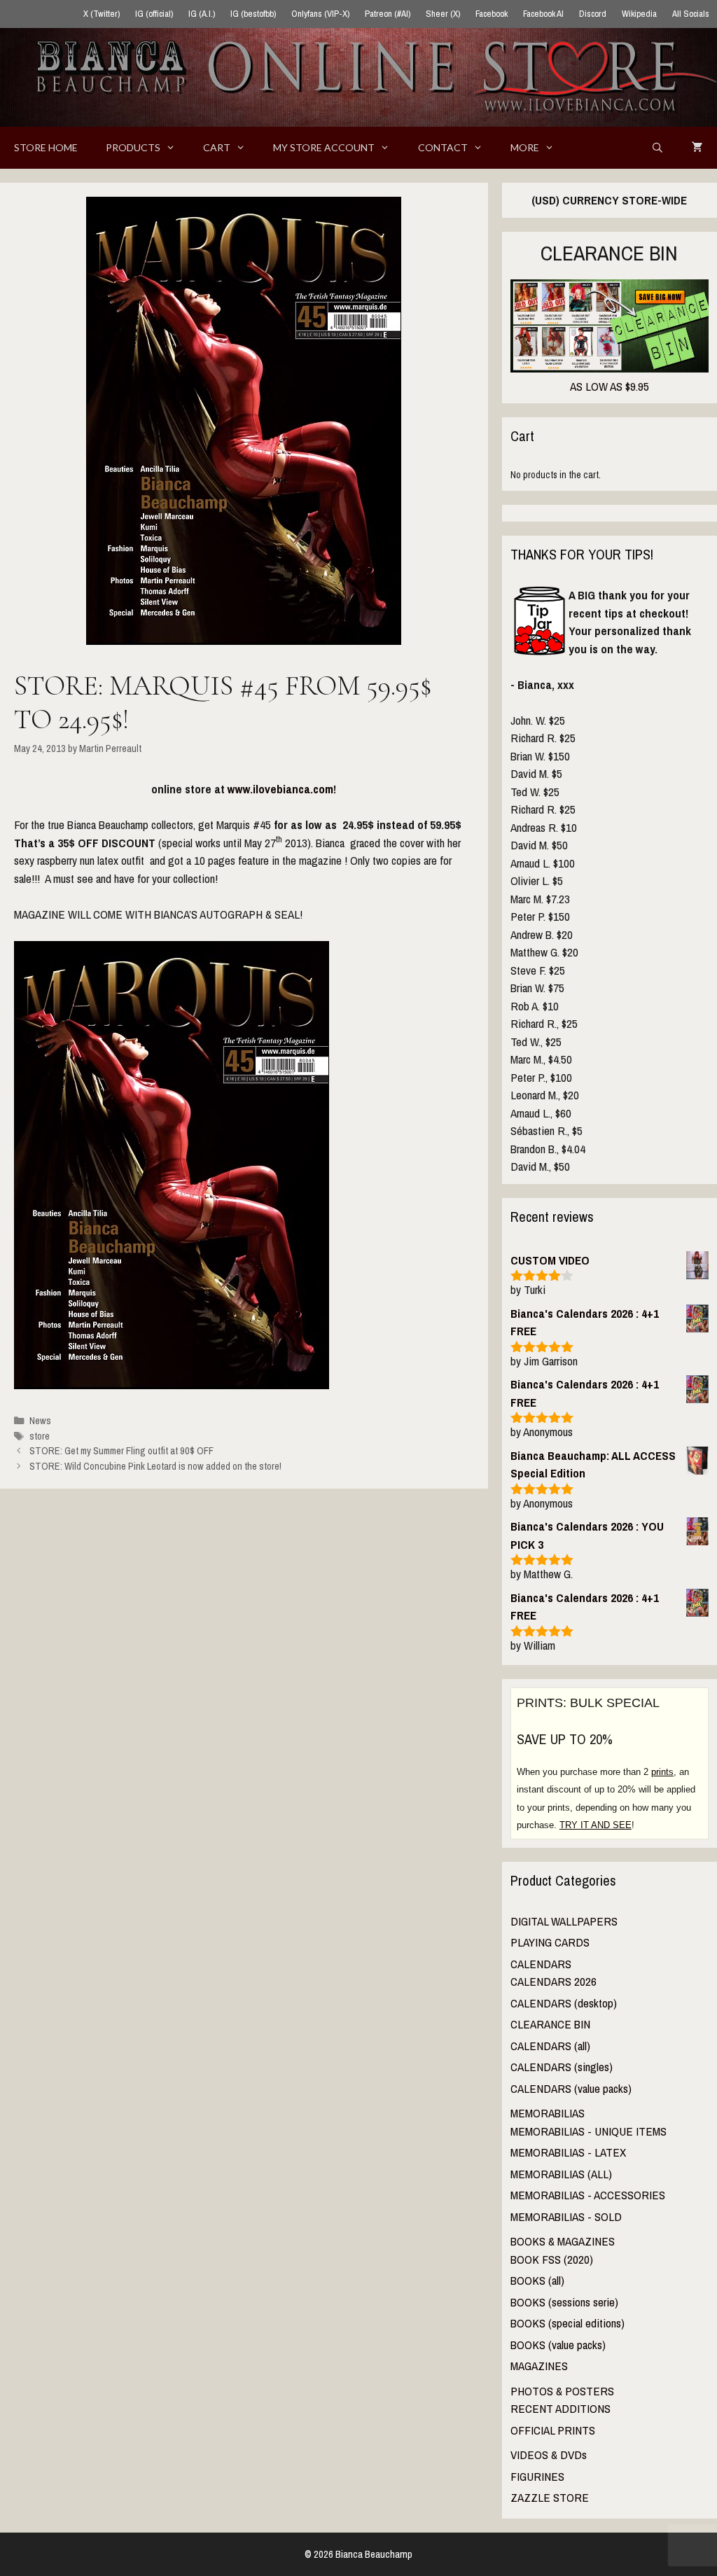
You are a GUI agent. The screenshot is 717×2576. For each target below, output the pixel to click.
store (40, 1436)
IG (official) (154, 14)
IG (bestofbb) (253, 14)
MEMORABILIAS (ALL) (561, 2174)
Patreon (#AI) (388, 14)
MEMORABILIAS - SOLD (566, 2216)
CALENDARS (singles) (562, 2067)
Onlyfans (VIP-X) (320, 14)
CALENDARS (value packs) (571, 2088)
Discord (593, 14)
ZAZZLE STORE (550, 2497)
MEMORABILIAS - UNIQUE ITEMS (589, 2131)
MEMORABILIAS (548, 2113)
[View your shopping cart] (697, 148)
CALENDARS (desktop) (564, 2003)
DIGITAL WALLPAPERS (564, 1921)
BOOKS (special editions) (568, 2323)
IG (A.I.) (202, 14)
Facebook (492, 14)
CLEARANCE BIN (550, 2024)
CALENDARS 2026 (554, 1981)
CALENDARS (541, 1964)
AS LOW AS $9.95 (610, 386)
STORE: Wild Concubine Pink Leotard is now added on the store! (155, 1466)
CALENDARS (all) (550, 2046)
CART (217, 147)
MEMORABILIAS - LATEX (568, 2152)
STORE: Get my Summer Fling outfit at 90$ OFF (121, 1451)
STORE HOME (46, 147)
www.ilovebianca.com (280, 789)
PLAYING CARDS (550, 1942)
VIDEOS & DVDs (549, 2455)
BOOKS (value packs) (558, 2345)
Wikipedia (639, 14)
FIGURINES (537, 2476)
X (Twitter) (102, 14)
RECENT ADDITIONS (561, 2408)
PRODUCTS (133, 147)
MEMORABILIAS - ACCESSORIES (588, 2195)
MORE (525, 147)
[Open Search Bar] (657, 148)
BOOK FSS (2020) (552, 2259)
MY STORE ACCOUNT (324, 147)
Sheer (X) (443, 14)
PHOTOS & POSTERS (562, 2391)
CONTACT (443, 147)
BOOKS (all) (537, 2280)
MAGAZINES (539, 2366)
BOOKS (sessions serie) (564, 2302)
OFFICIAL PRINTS (553, 2430)
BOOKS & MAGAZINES (563, 2241)
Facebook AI (543, 14)
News (40, 1421)
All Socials (691, 14)
